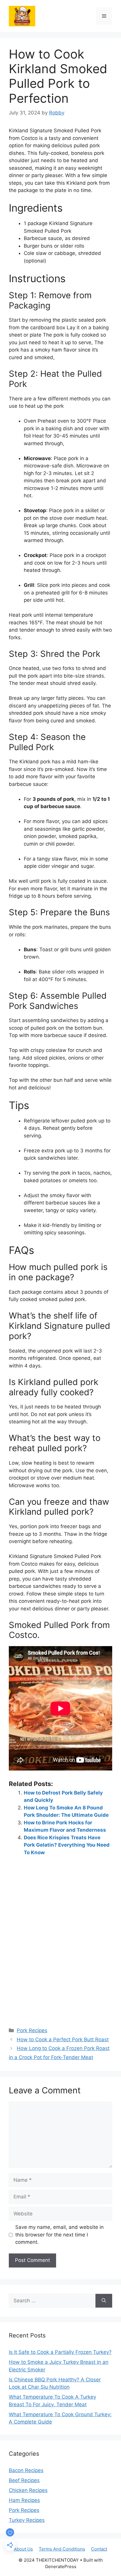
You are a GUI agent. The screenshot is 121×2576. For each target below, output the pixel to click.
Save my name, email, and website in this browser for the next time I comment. (59, 2235)
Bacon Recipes (26, 2470)
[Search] (104, 2301)
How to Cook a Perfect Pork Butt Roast (63, 2039)
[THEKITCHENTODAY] (22, 16)
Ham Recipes (24, 2500)
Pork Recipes (32, 2030)
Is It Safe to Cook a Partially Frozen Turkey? (60, 2352)
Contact (99, 2549)
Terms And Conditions (62, 2549)
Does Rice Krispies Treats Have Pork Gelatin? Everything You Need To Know (67, 1845)
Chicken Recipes (28, 2490)
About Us (23, 2549)
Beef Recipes (24, 2480)
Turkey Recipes (27, 2520)
